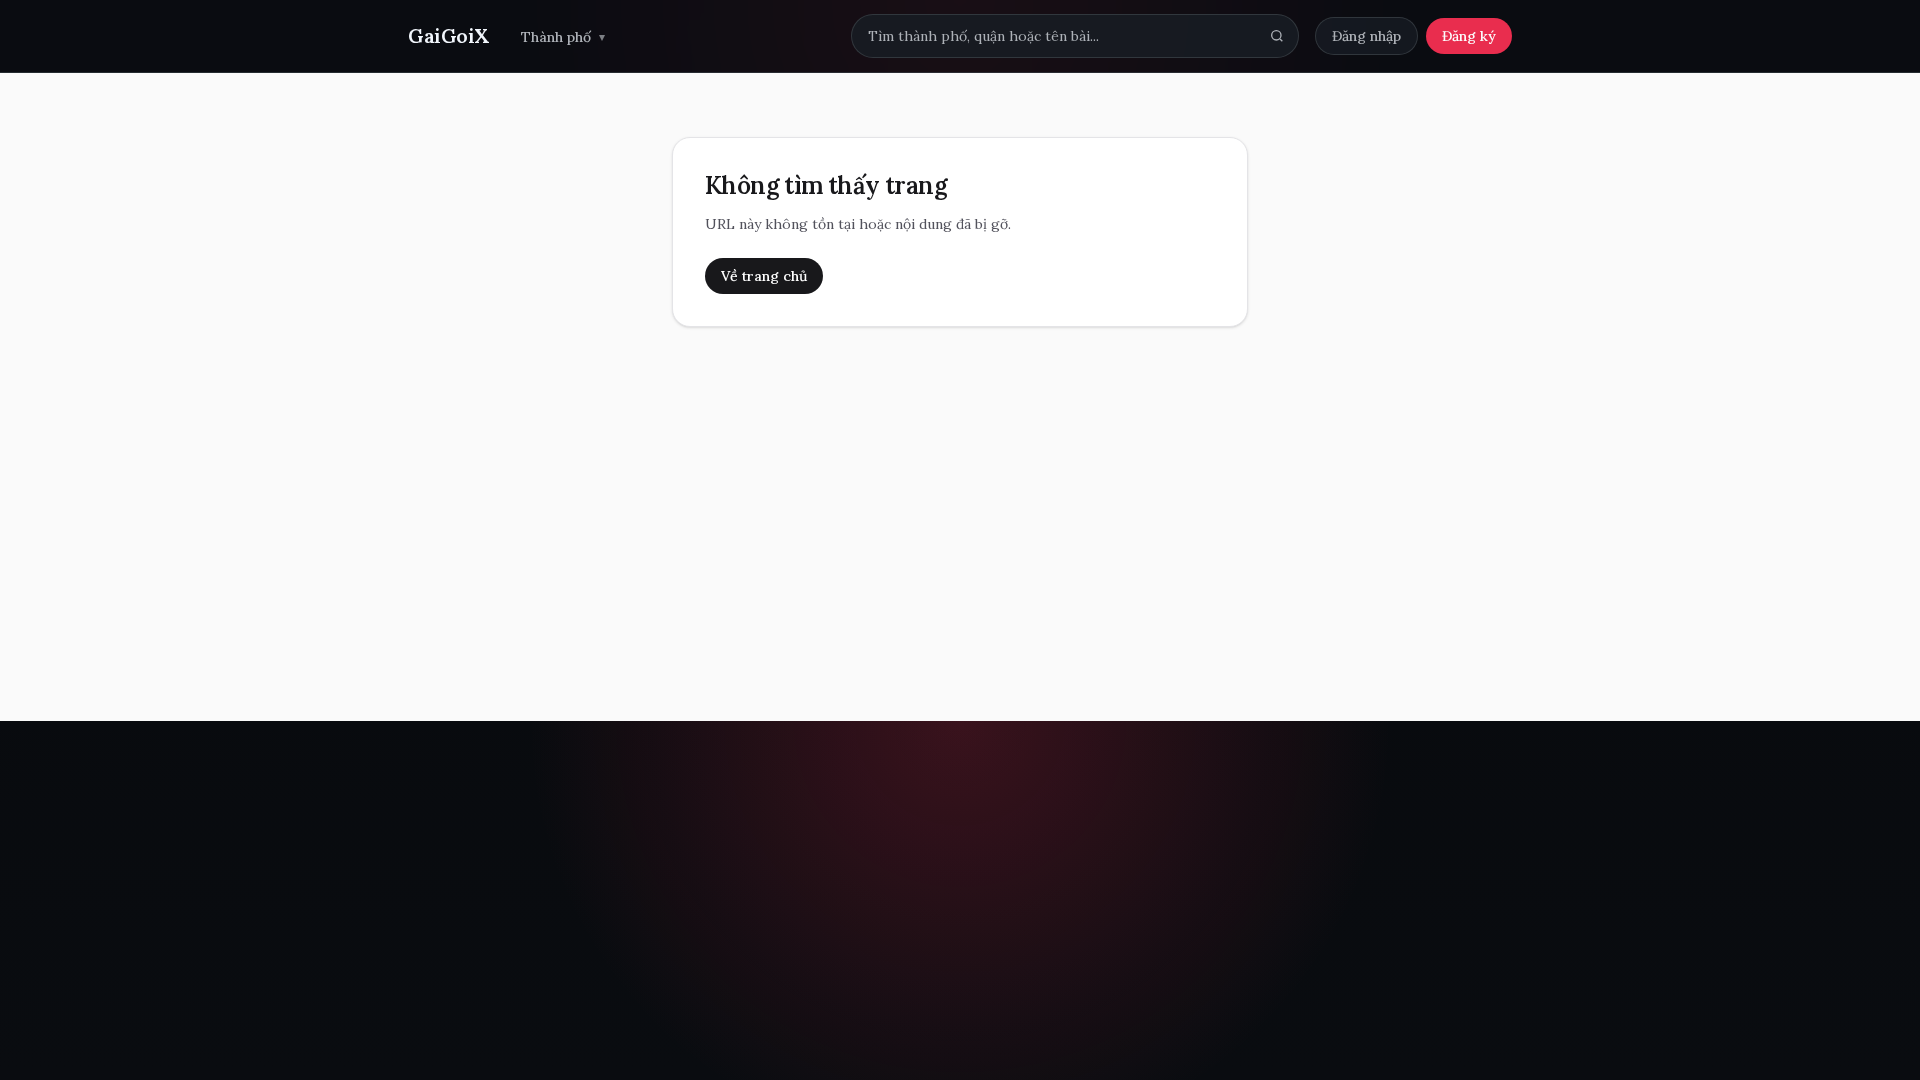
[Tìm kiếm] (1277, 36)
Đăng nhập (1366, 36)
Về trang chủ (764, 276)
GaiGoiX (448, 35)
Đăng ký (1469, 36)
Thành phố (563, 37)
